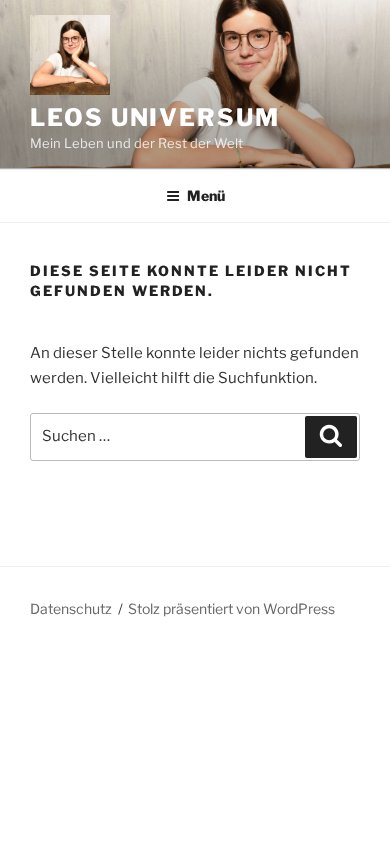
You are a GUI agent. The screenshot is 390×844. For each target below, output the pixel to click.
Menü (206, 195)
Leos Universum (155, 117)
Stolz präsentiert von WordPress (231, 608)
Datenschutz (71, 608)
